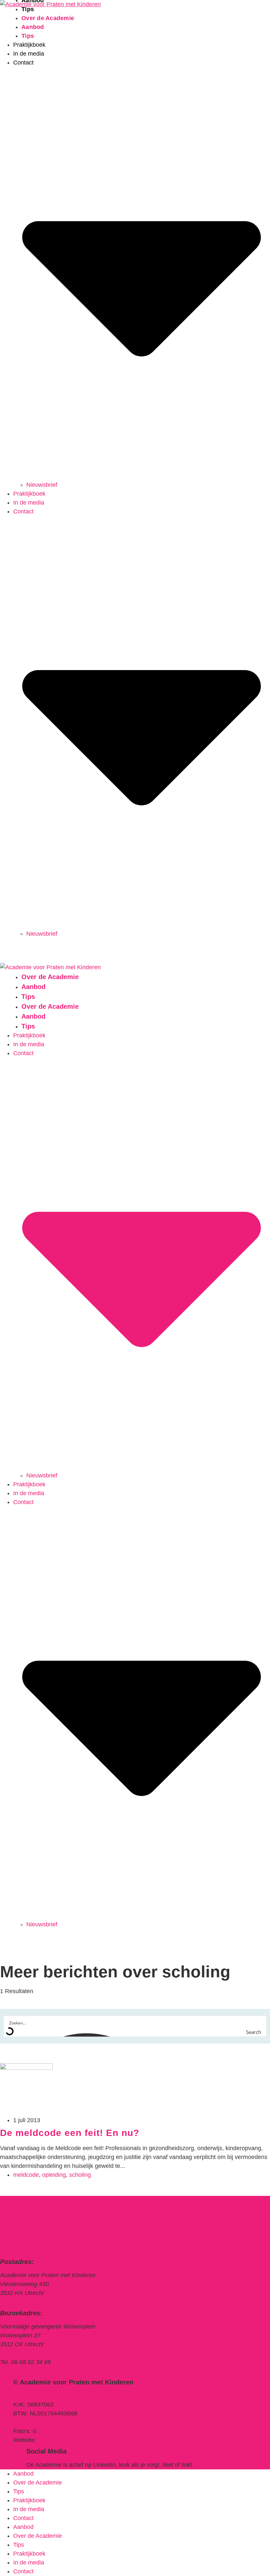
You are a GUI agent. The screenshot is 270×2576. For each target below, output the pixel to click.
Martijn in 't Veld (59, 2440)
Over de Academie (48, 18)
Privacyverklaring (101, 2396)
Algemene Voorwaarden (45, 2396)
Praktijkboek (29, 45)
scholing (80, 2175)
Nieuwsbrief (42, 485)
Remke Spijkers (59, 2431)
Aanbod (33, 27)
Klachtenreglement (149, 2396)
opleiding (54, 2175)
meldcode (26, 2175)
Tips (28, 36)
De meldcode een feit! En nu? (70, 2133)
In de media (29, 54)
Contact (23, 2518)
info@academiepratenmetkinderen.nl (48, 2371)
